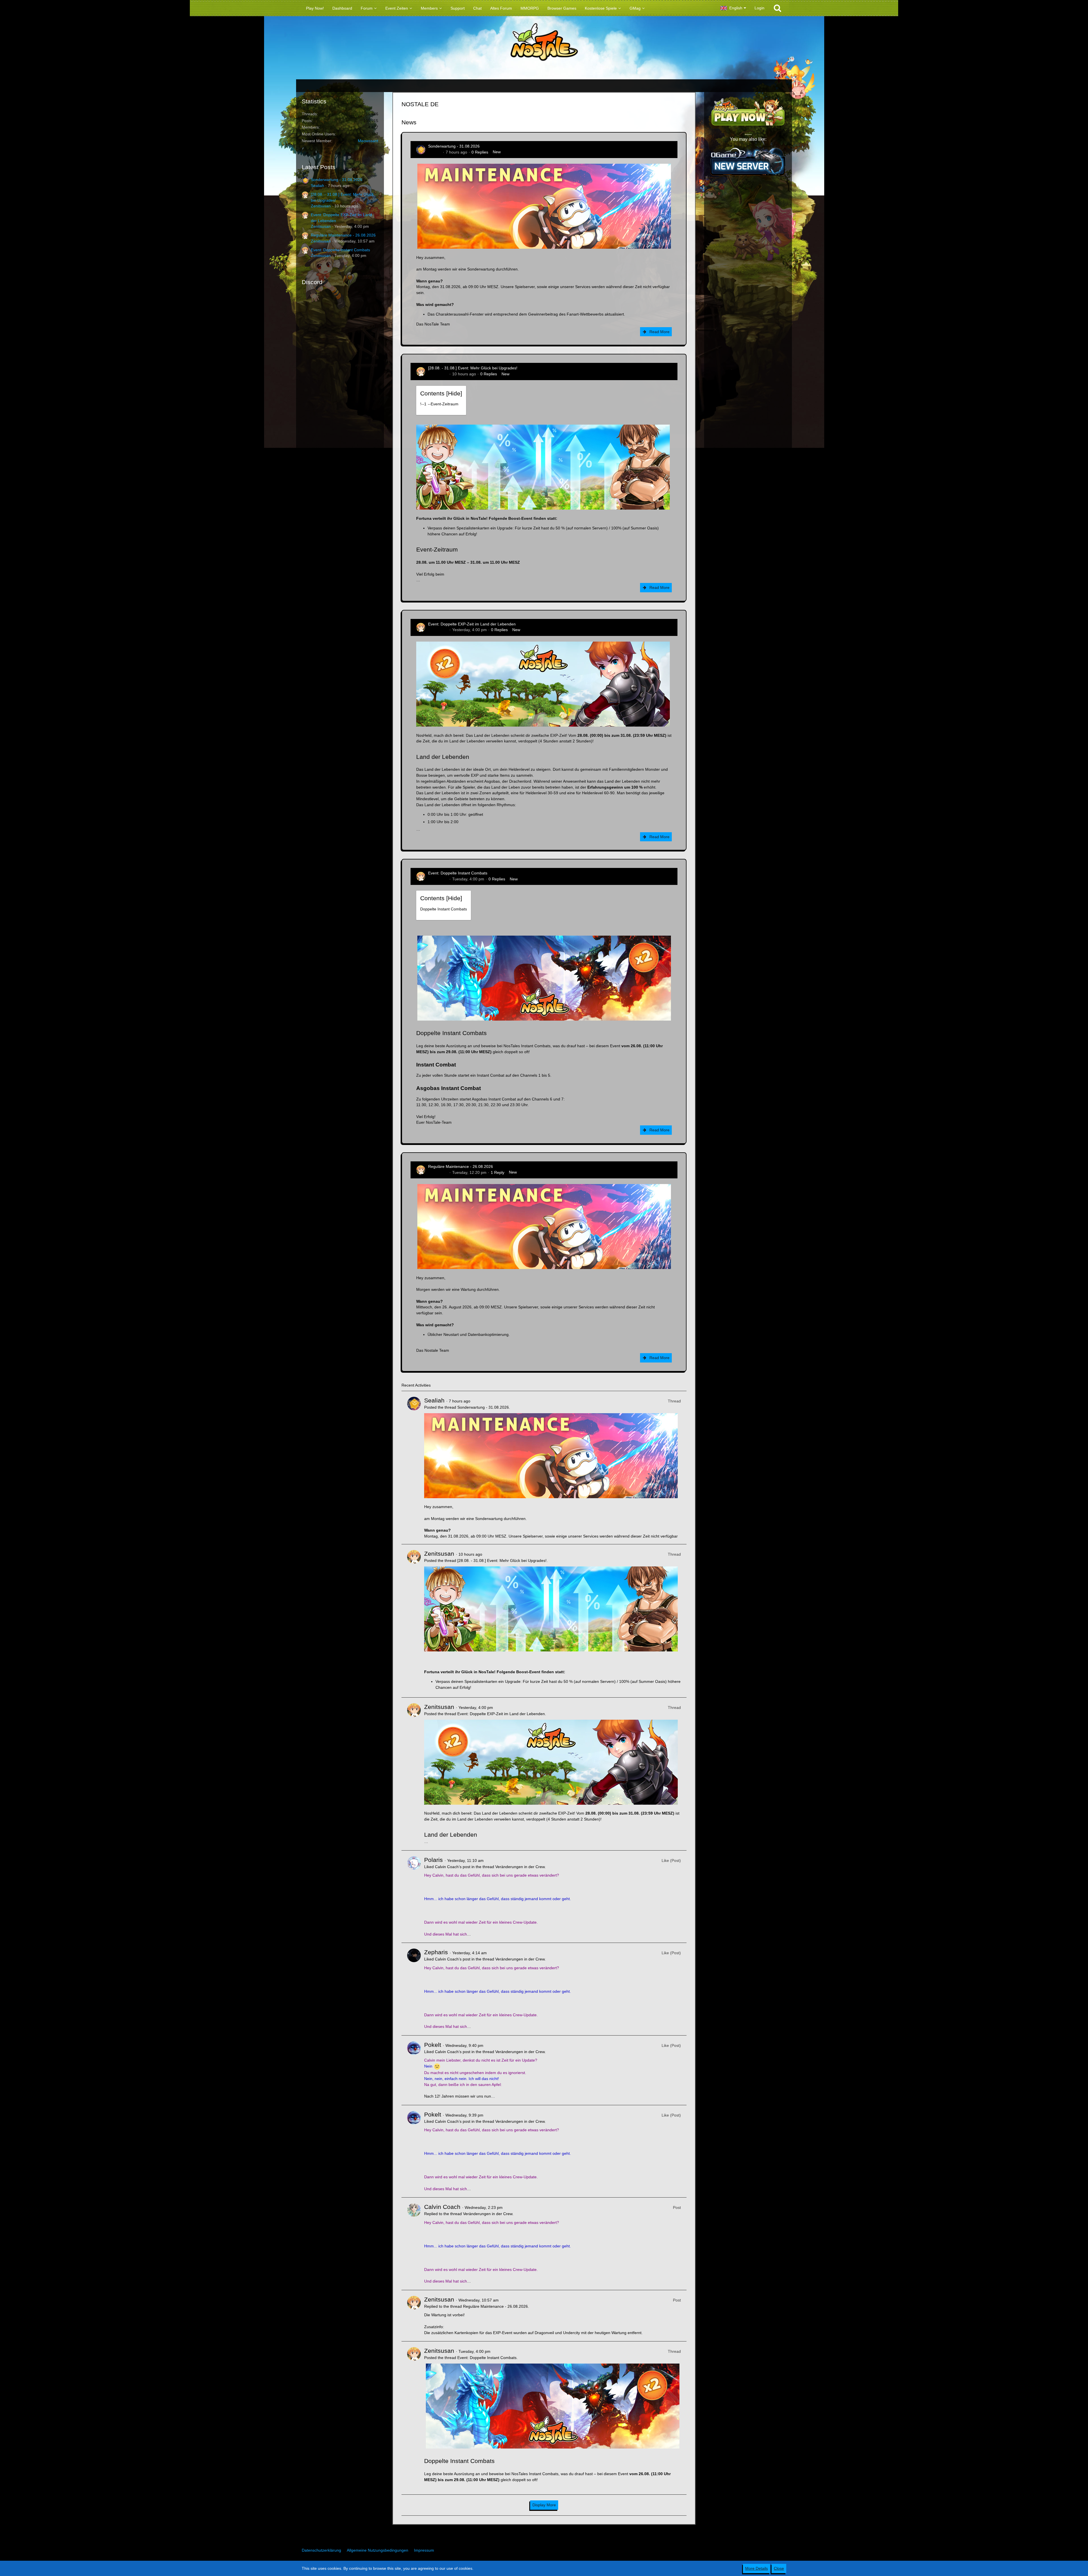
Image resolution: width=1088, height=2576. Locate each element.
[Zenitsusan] (414, 1621)
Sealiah (317, 186)
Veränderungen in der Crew (520, 1867)
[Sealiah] (414, 1468)
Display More (544, 2505)
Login (759, 8)
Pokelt (433, 2045)
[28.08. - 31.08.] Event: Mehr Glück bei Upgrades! (473, 368)
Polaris (433, 1860)
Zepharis (436, 1952)
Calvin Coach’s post (453, 1867)
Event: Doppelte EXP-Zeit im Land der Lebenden (472, 624)
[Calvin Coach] (414, 2244)
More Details (756, 2568)
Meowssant (368, 141)
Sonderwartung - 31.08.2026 (337, 180)
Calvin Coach (442, 2207)
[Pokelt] (414, 2070)
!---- (439, 404)
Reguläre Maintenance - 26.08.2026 (343, 235)
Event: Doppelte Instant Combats (340, 250)
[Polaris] (414, 1897)
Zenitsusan (321, 206)
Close (779, 2568)
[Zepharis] (414, 1989)
